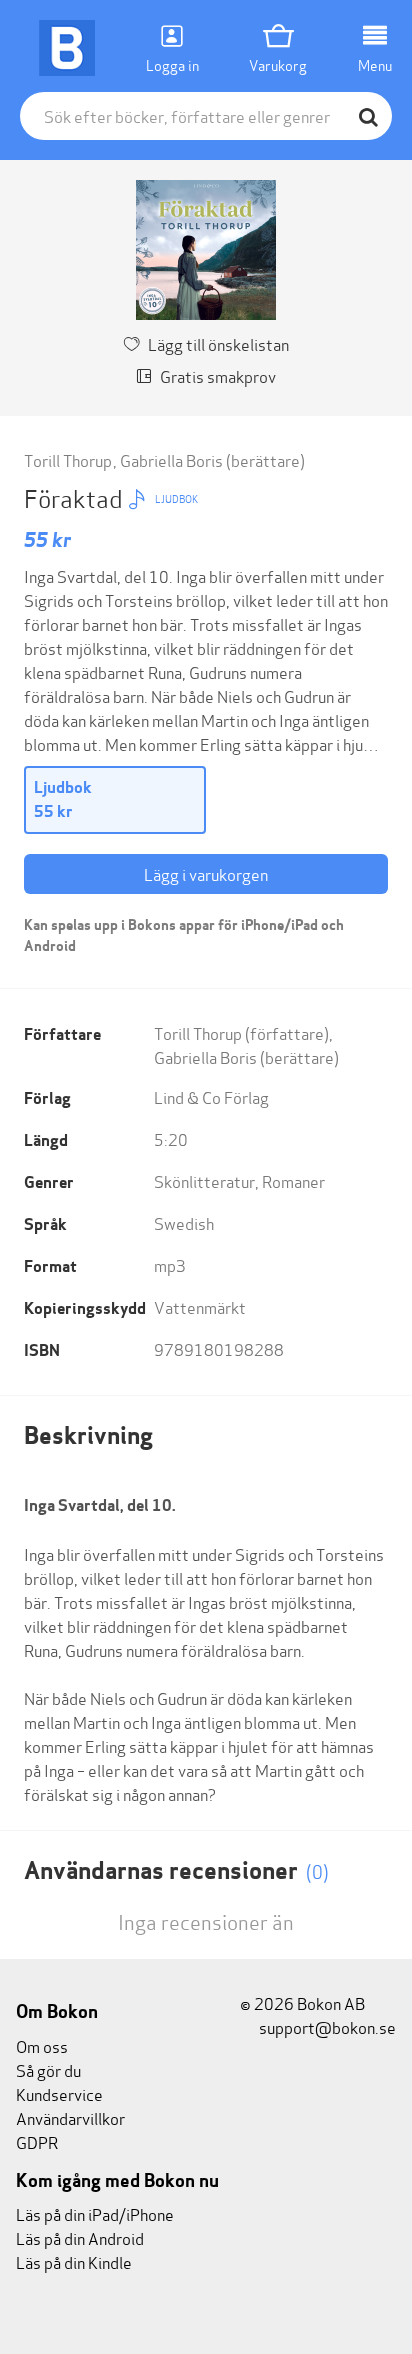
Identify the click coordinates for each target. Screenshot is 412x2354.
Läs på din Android (80, 2237)
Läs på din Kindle (74, 2261)
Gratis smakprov (218, 375)
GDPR (37, 2141)
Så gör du (48, 2069)
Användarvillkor (70, 2117)
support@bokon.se (326, 2026)
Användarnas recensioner (176, 1870)
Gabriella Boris (171, 459)
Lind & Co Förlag (211, 1096)
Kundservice (59, 2093)
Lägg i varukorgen (206, 873)
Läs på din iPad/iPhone (95, 2213)
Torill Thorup (68, 459)
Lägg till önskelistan (218, 343)
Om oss (42, 2045)
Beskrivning (88, 1435)
